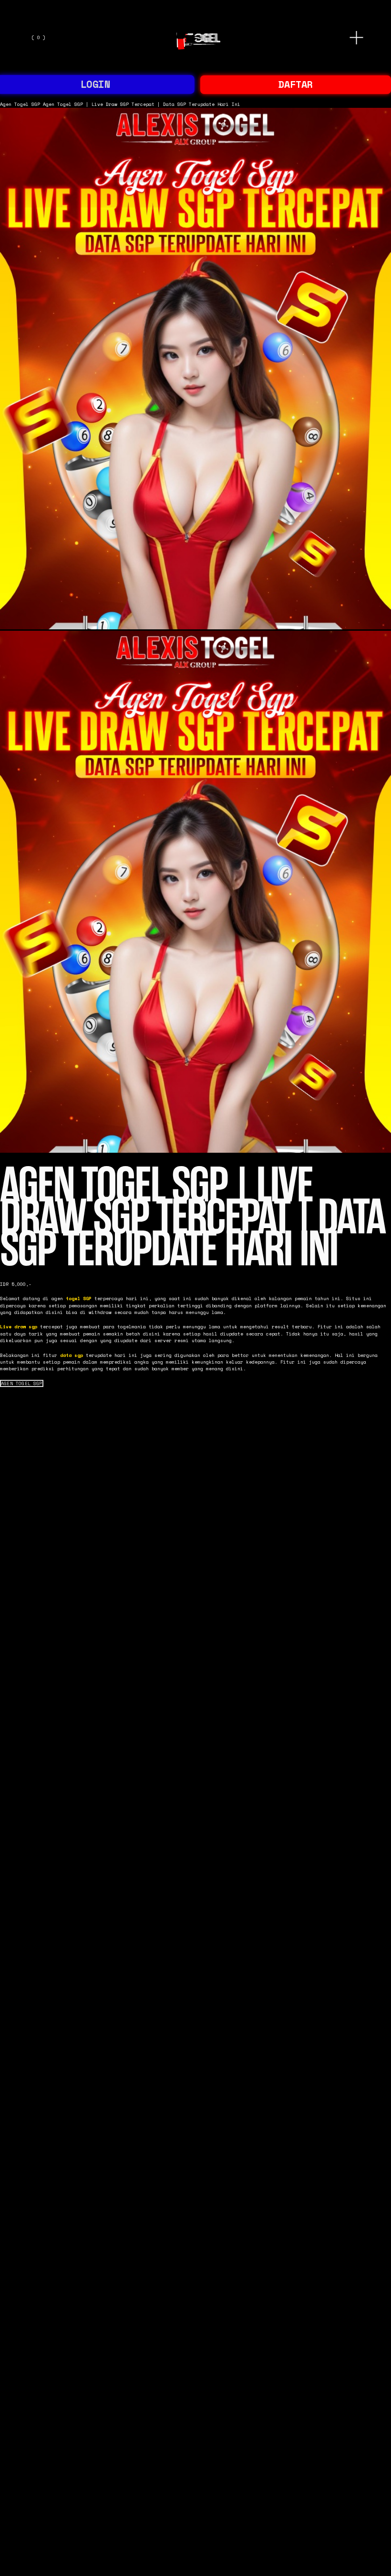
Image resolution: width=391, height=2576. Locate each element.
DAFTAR (296, 84)
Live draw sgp (19, 1326)
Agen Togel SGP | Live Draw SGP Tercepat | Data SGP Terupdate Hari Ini (142, 104)
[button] (22, 1384)
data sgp (72, 1355)
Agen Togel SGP (20, 104)
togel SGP (79, 1298)
